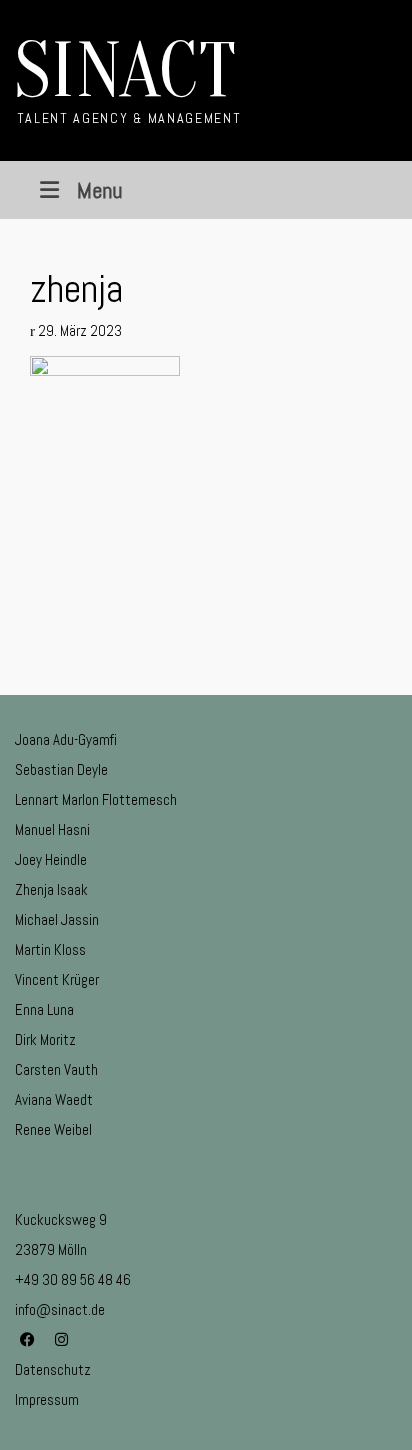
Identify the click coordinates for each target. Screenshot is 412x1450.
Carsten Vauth (56, 1069)
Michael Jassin (57, 919)
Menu (99, 190)
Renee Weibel (53, 1129)
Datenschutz (53, 1369)
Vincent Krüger (57, 979)
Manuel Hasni (52, 829)
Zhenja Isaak (51, 889)
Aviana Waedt (54, 1099)
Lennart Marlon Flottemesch (96, 799)
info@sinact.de (60, 1309)
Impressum (47, 1399)
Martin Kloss (50, 949)
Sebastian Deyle (61, 769)
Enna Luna (44, 1009)
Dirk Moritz (45, 1039)
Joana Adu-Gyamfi (66, 739)
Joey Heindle (51, 859)
